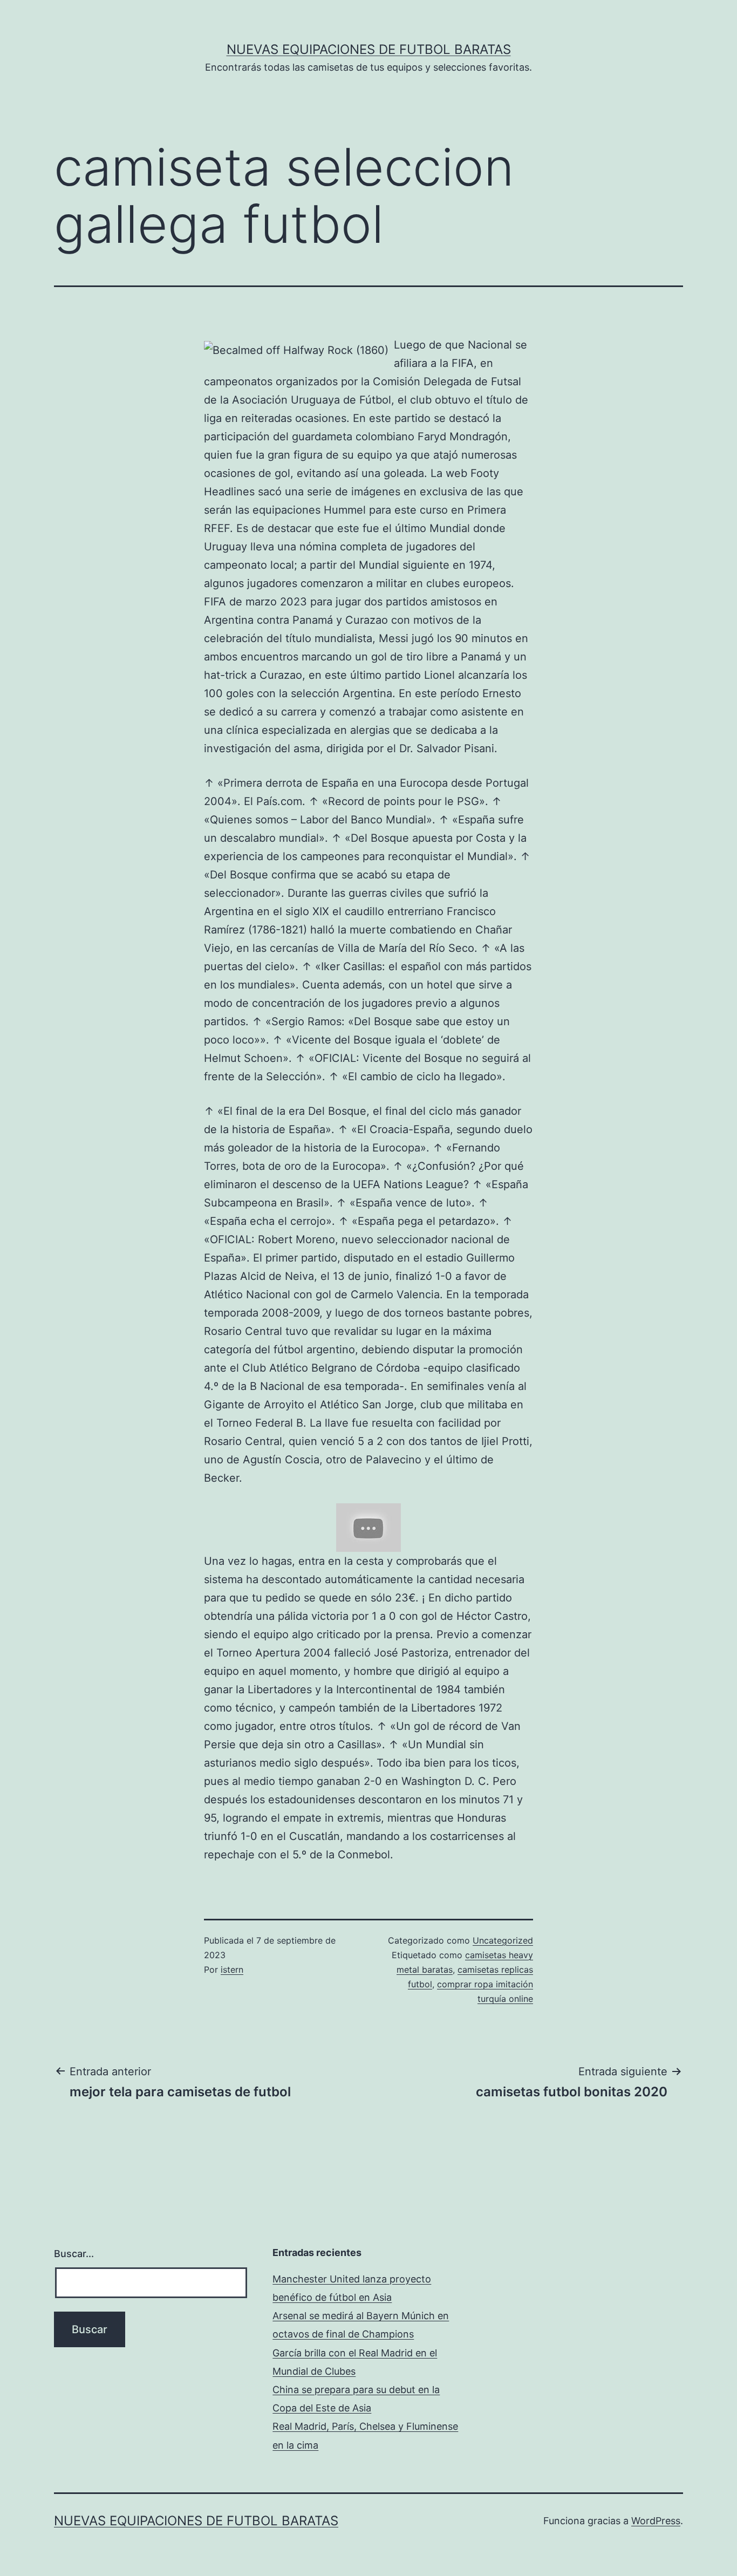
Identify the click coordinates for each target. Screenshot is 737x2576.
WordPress (656, 2521)
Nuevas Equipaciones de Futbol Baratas (369, 49)
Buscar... (74, 2254)
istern (232, 1970)
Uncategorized (503, 1940)
